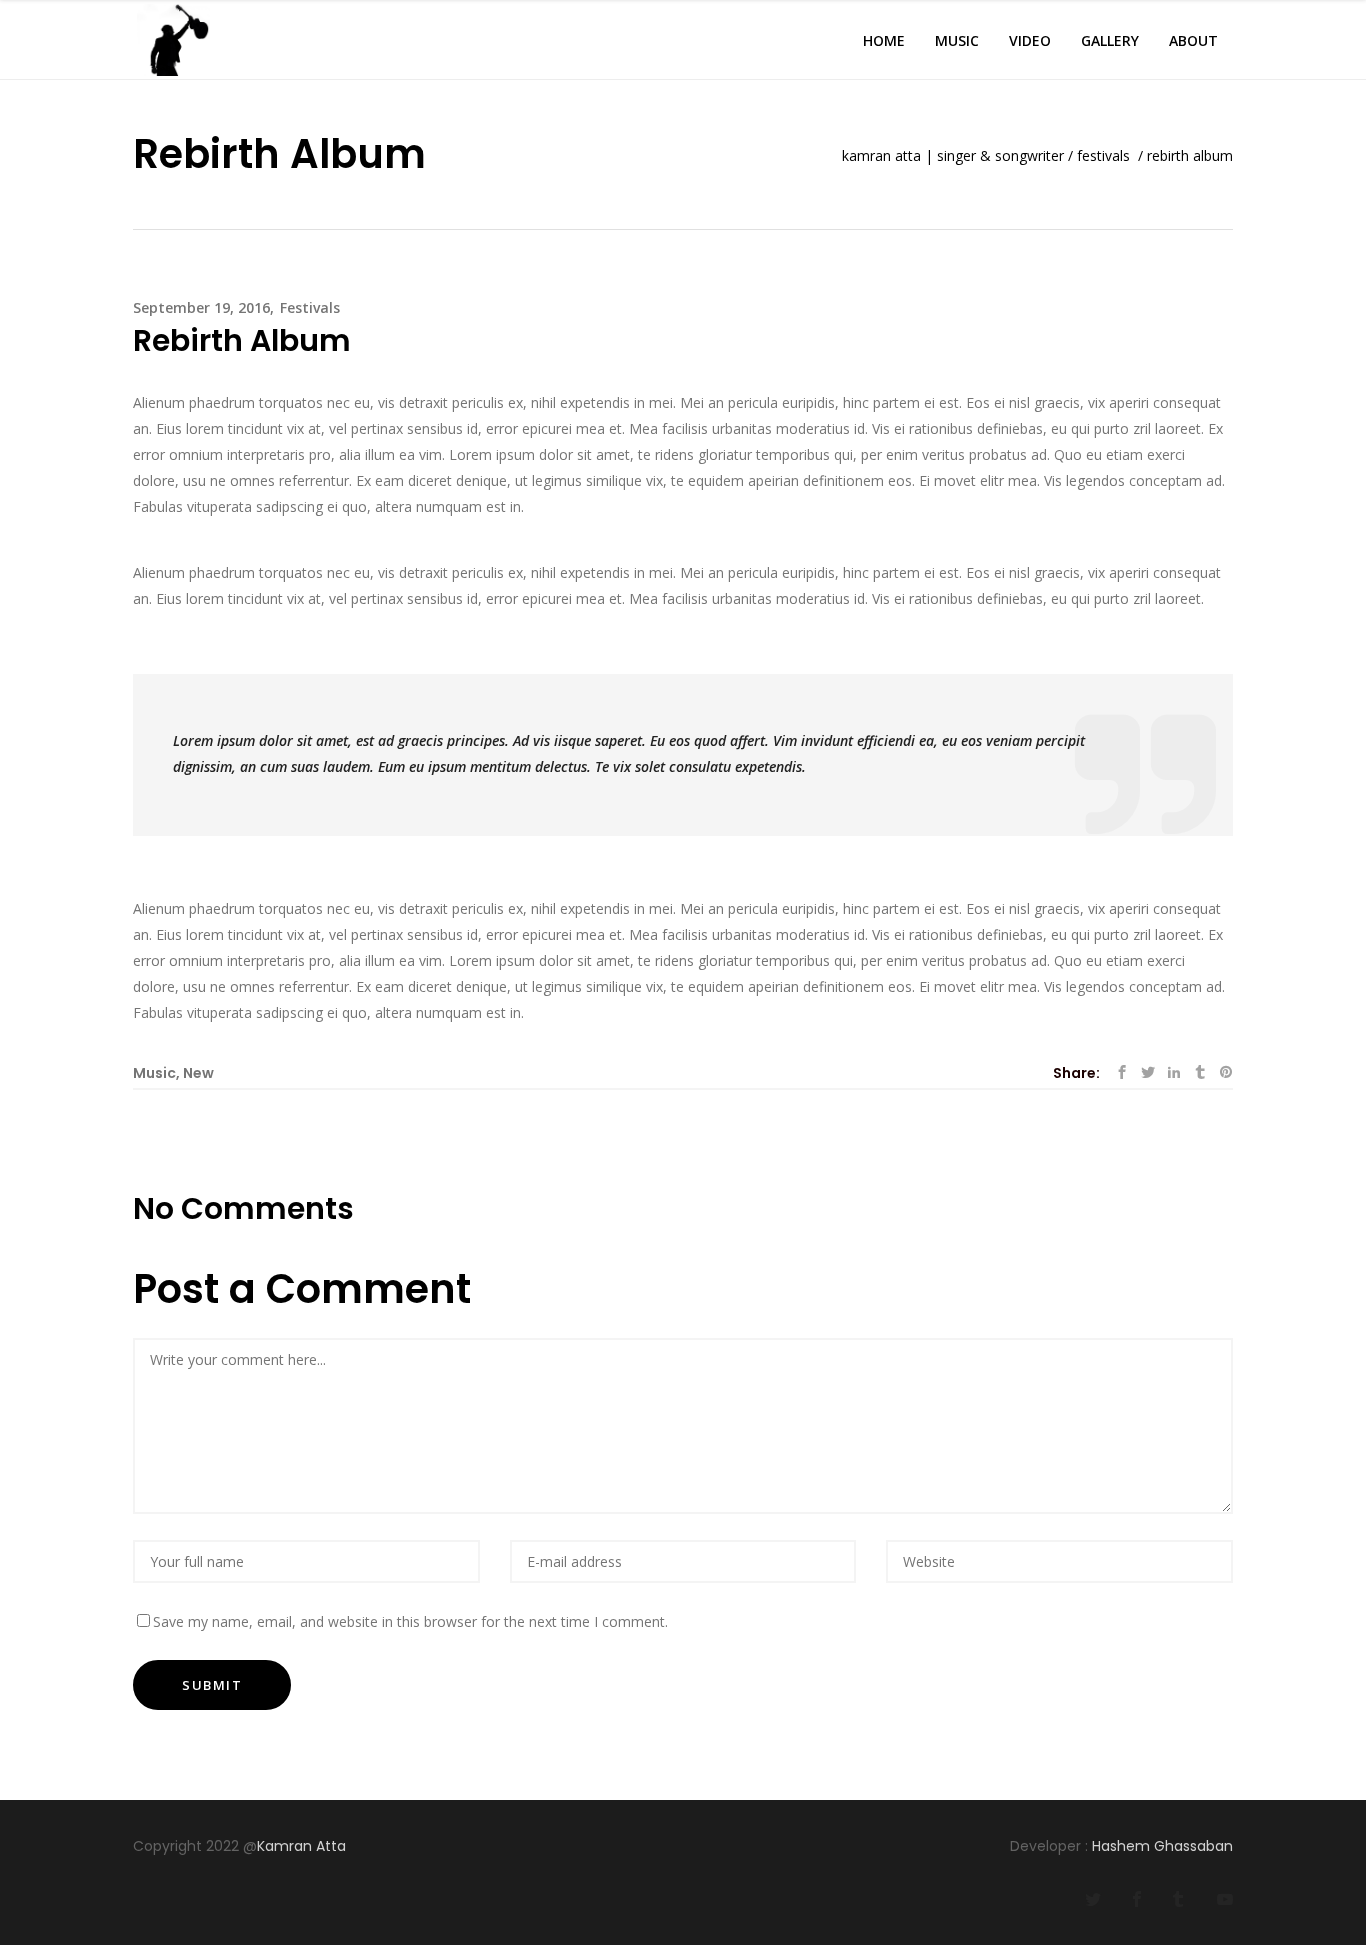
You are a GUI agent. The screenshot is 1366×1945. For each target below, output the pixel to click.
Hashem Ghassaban (1162, 1846)
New (198, 1073)
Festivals (1103, 156)
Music (154, 1073)
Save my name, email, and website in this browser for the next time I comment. (410, 1621)
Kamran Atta (303, 1846)
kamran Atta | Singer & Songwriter (953, 156)
